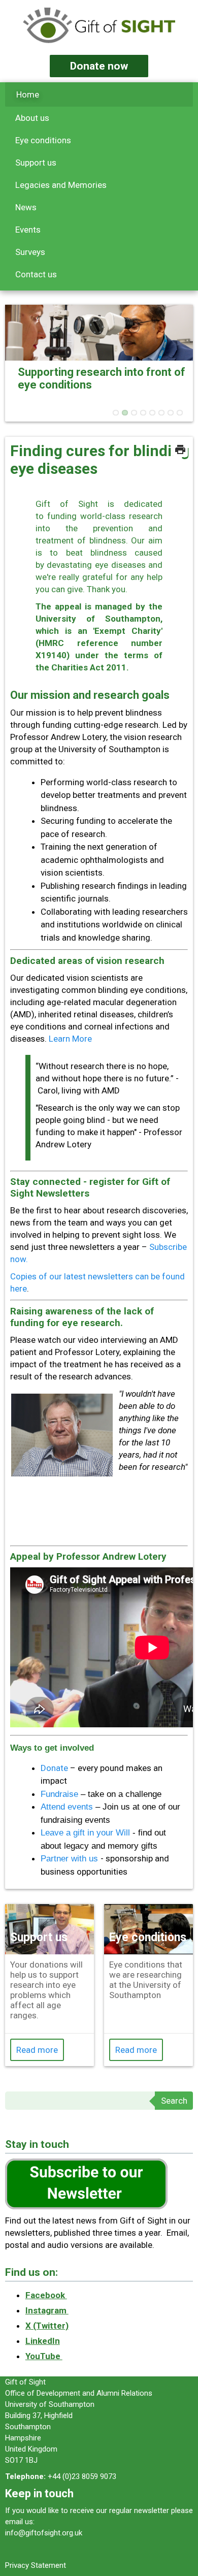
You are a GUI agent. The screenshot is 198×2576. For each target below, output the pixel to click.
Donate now (99, 66)
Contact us (36, 274)
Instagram (47, 2310)
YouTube (44, 2356)
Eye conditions (43, 140)
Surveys (30, 252)
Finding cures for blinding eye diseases (100, 460)
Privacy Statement (36, 2565)
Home (28, 94)
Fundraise (61, 1794)
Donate (55, 1768)
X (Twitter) (47, 2326)
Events (28, 230)
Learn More (70, 1039)
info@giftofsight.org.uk (44, 2533)
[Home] (99, 27)
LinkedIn (43, 2341)
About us (32, 118)
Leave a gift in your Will (85, 1833)
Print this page (180, 449)
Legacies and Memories (61, 185)
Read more (37, 2050)
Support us (36, 163)
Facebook (46, 2295)
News (26, 207)
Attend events (67, 1807)
